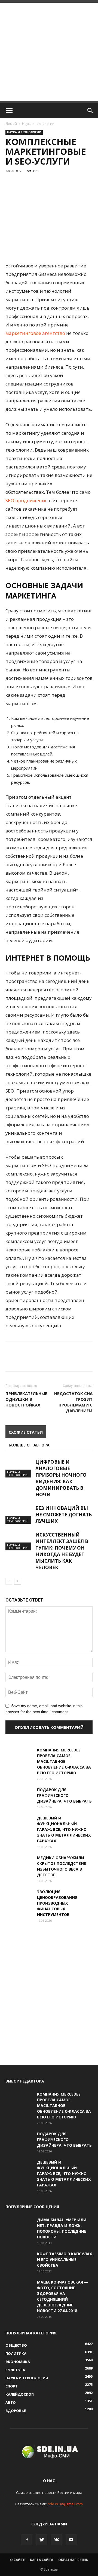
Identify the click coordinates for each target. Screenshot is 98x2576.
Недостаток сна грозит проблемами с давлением (73, 1402)
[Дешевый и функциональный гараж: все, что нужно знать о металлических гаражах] (19, 1825)
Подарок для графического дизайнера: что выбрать (64, 1795)
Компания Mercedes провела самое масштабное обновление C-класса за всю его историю (64, 1761)
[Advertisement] (49, 52)
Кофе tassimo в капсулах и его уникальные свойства (65, 2259)
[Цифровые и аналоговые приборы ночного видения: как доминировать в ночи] (19, 1468)
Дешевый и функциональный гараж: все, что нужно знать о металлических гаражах (64, 1829)
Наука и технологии (38, 124)
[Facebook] (27, 2540)
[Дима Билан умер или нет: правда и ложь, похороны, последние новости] (19, 2226)
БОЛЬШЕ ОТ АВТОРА (29, 1445)
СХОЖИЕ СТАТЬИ (26, 1432)
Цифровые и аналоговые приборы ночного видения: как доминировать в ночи (61, 1478)
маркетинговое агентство (35, 333)
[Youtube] (71, 2540)
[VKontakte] (56, 2540)
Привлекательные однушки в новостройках (26, 1399)
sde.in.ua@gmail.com (65, 2504)
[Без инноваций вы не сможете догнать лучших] (19, 1514)
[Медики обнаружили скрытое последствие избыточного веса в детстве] (19, 1864)
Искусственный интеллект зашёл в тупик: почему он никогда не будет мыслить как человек (62, 1551)
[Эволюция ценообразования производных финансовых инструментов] (19, 1898)
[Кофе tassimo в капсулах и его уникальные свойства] (19, 2260)
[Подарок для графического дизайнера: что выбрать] (19, 1796)
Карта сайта (42, 2560)
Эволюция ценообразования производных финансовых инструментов (57, 1903)
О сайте (17, 2560)
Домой (11, 124)
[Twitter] (42, 2540)
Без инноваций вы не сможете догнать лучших (64, 1515)
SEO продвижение (27, 500)
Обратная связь (73, 2560)
